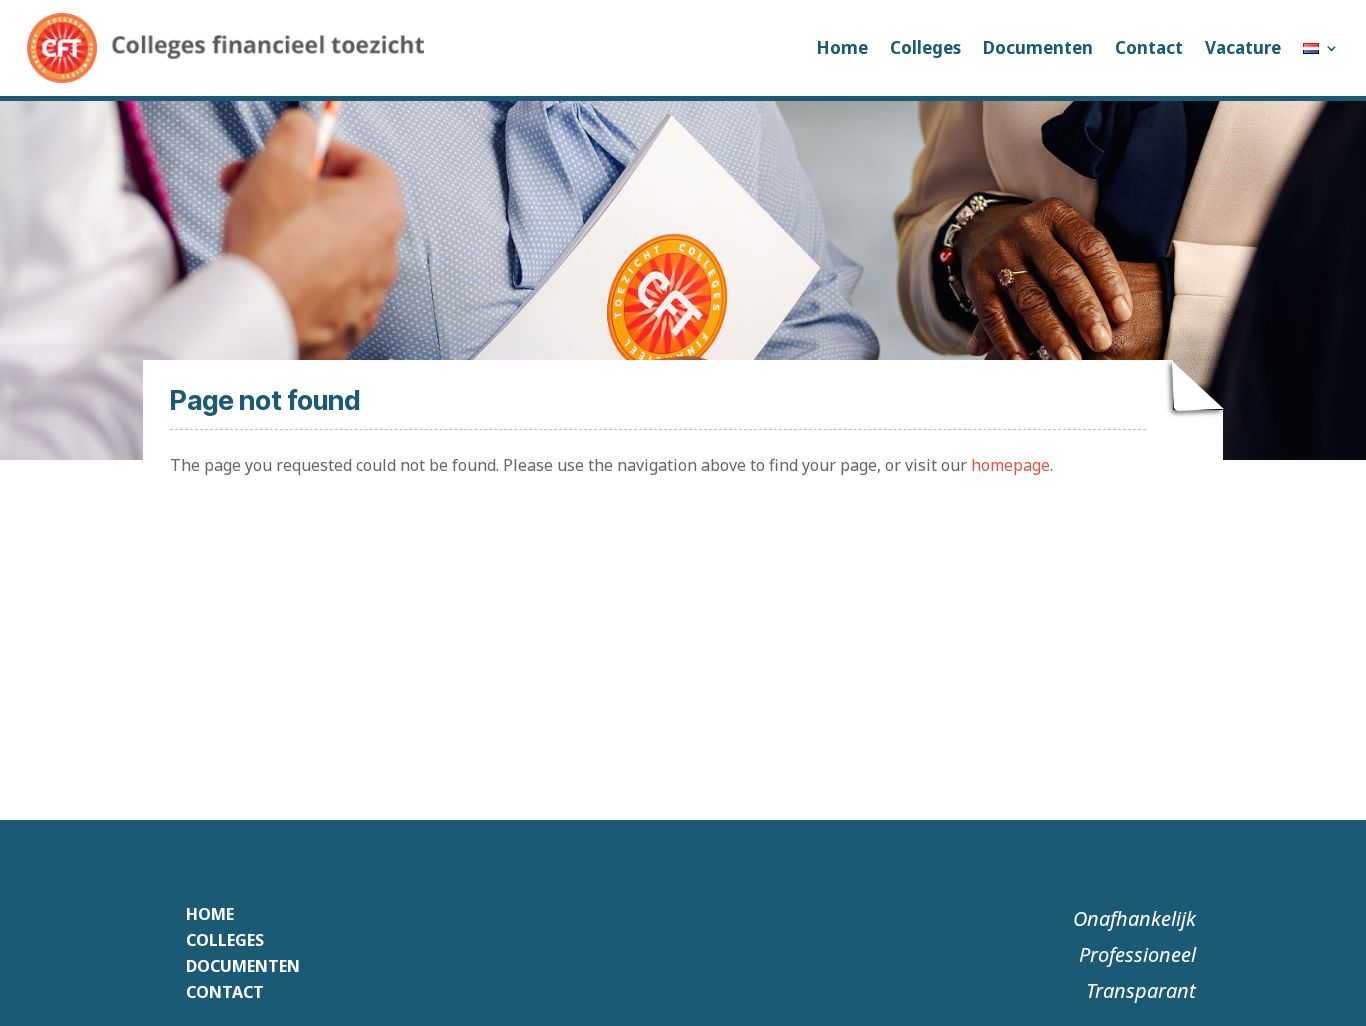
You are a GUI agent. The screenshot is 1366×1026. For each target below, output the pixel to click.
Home (842, 47)
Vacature (1243, 47)
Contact (1149, 47)
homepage (1010, 465)
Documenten (1038, 47)
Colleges (925, 47)
